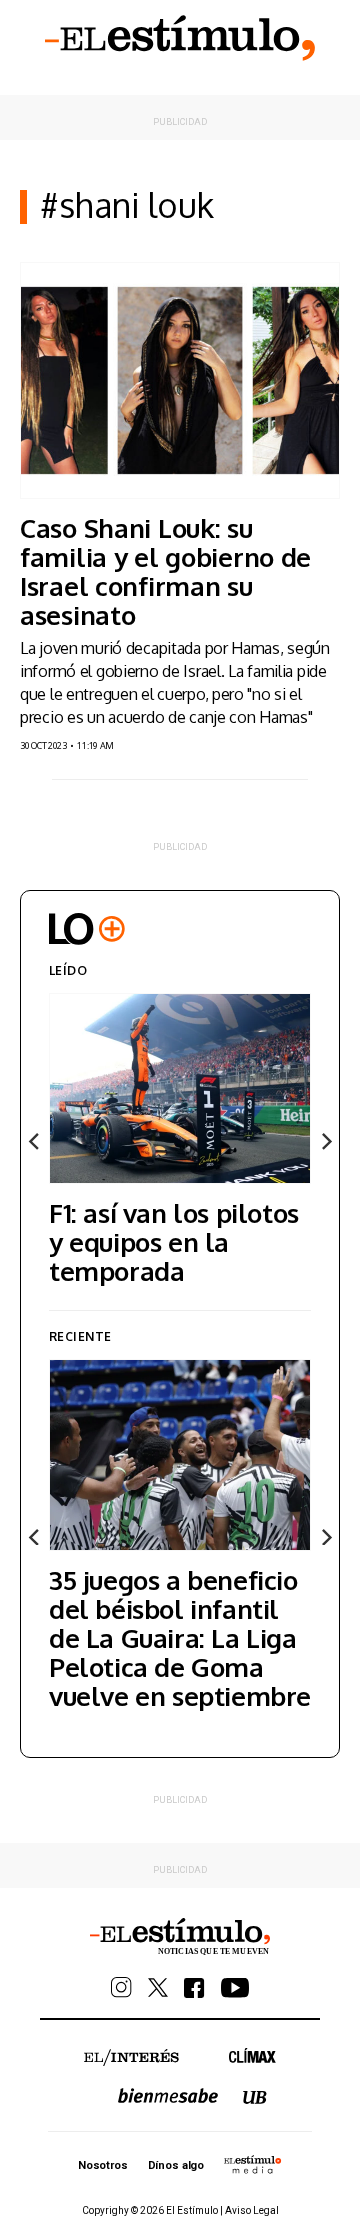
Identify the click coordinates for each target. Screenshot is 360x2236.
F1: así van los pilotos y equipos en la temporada (174, 1241)
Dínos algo (176, 2165)
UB (255, 2097)
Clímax (252, 2055)
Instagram (121, 1987)
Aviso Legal (252, 2210)
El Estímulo (180, 38)
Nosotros (103, 2165)
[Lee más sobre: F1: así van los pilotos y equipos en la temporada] (180, 1088)
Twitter (158, 1987)
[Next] (325, 1142)
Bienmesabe (168, 2095)
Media (253, 2164)
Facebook (194, 1988)
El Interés (131, 2058)
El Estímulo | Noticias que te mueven (180, 1937)
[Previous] (35, 1142)
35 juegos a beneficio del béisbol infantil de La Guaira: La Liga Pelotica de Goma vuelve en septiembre (180, 1637)
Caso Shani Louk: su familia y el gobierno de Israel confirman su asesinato (165, 571)
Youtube (235, 1988)
